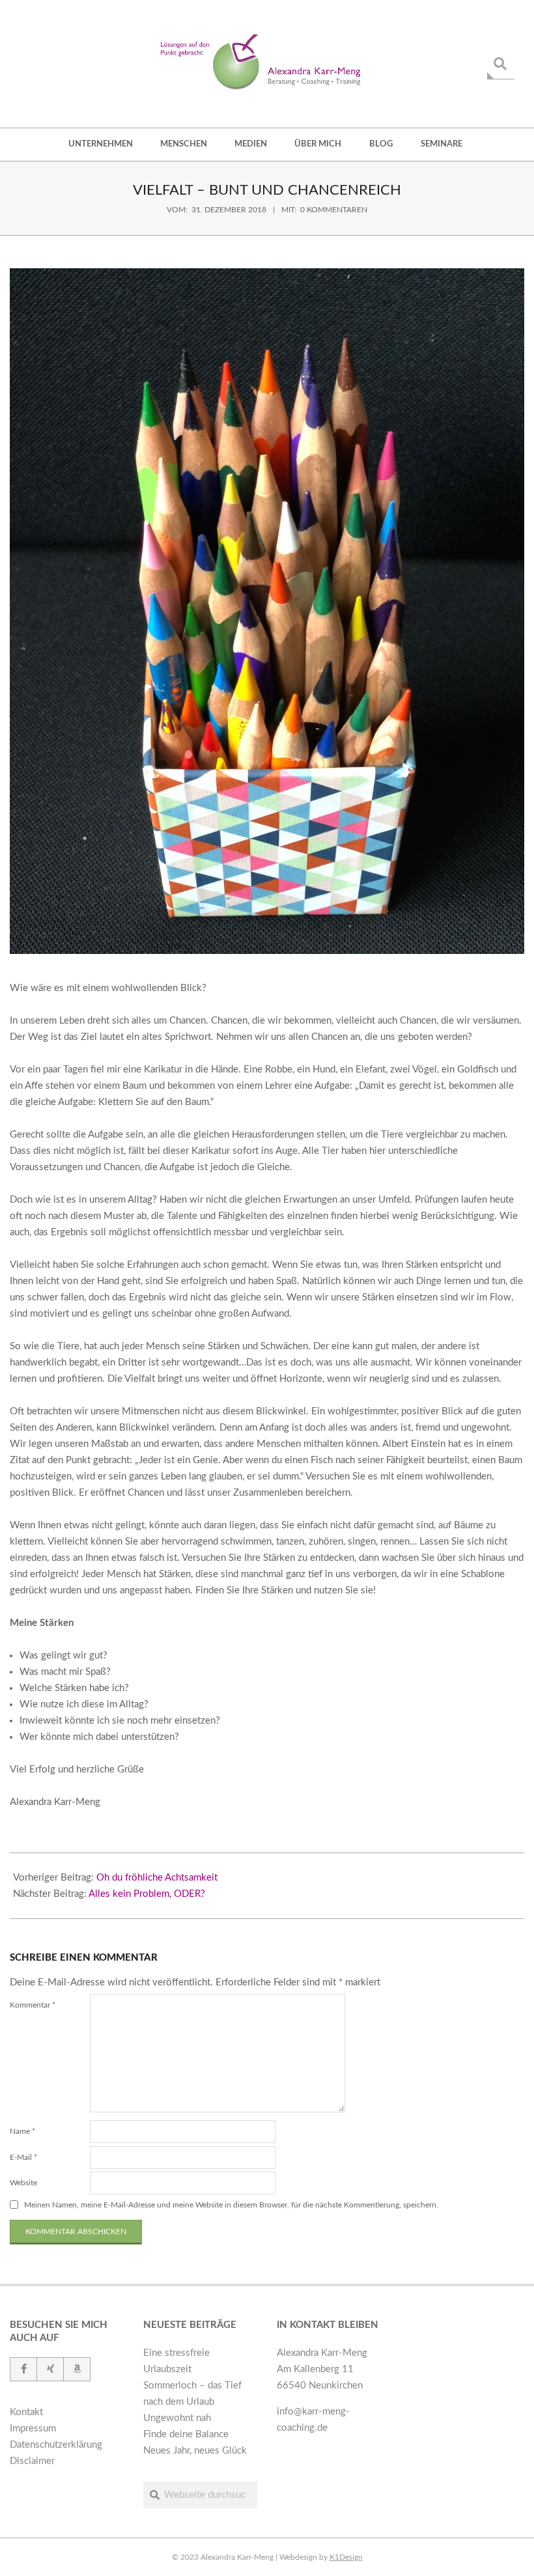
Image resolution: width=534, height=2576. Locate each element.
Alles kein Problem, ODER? (147, 1894)
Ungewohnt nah (177, 2418)
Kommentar (33, 2005)
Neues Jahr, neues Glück (195, 2451)
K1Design (346, 2557)
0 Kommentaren (334, 210)
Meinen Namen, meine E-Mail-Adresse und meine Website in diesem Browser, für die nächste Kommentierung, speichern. (231, 2205)
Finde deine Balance (186, 2434)
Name (22, 2131)
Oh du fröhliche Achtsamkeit (157, 1878)
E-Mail (23, 2157)
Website (23, 2183)
